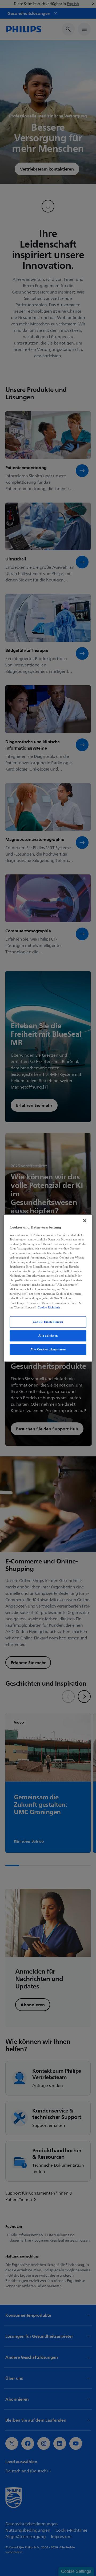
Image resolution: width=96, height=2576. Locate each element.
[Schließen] (85, 1221)
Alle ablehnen (48, 1336)
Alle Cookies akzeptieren (48, 1349)
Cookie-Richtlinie (49, 1307)
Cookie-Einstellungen (48, 1322)
